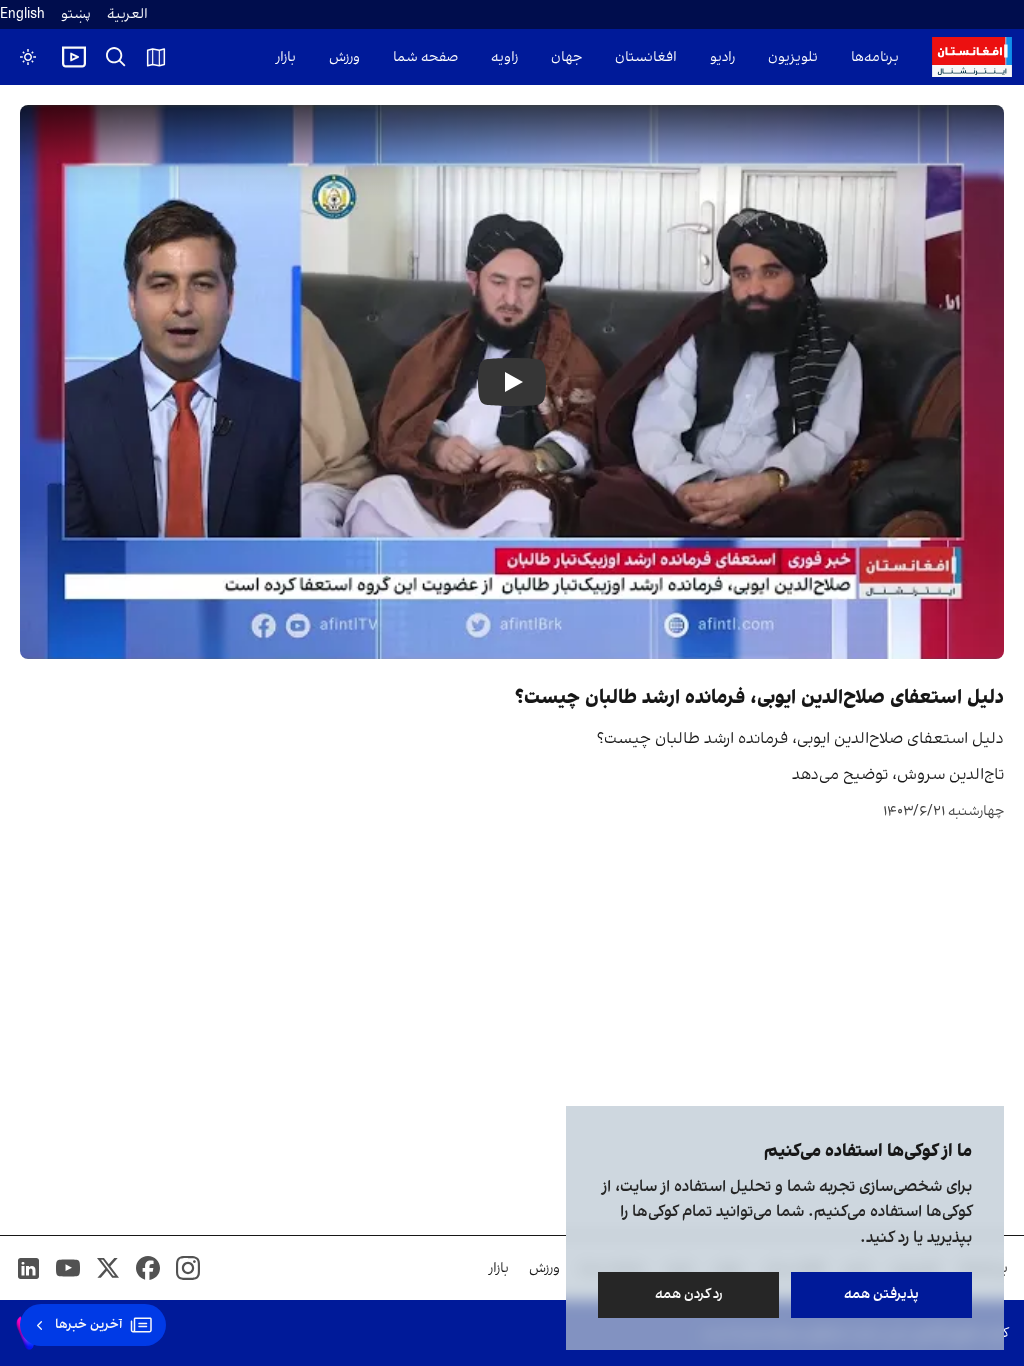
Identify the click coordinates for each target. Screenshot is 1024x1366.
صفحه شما (425, 57)
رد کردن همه (689, 1294)
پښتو (76, 14)
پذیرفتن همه (881, 1294)
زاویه (504, 57)
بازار (286, 57)
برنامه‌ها (875, 57)
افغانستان (646, 57)
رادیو (722, 57)
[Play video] (74, 57)
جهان (566, 57)
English (22, 14)
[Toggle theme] (28, 57)
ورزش (344, 57)
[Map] (156, 57)
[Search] (116, 57)
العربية (127, 14)
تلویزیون (793, 57)
